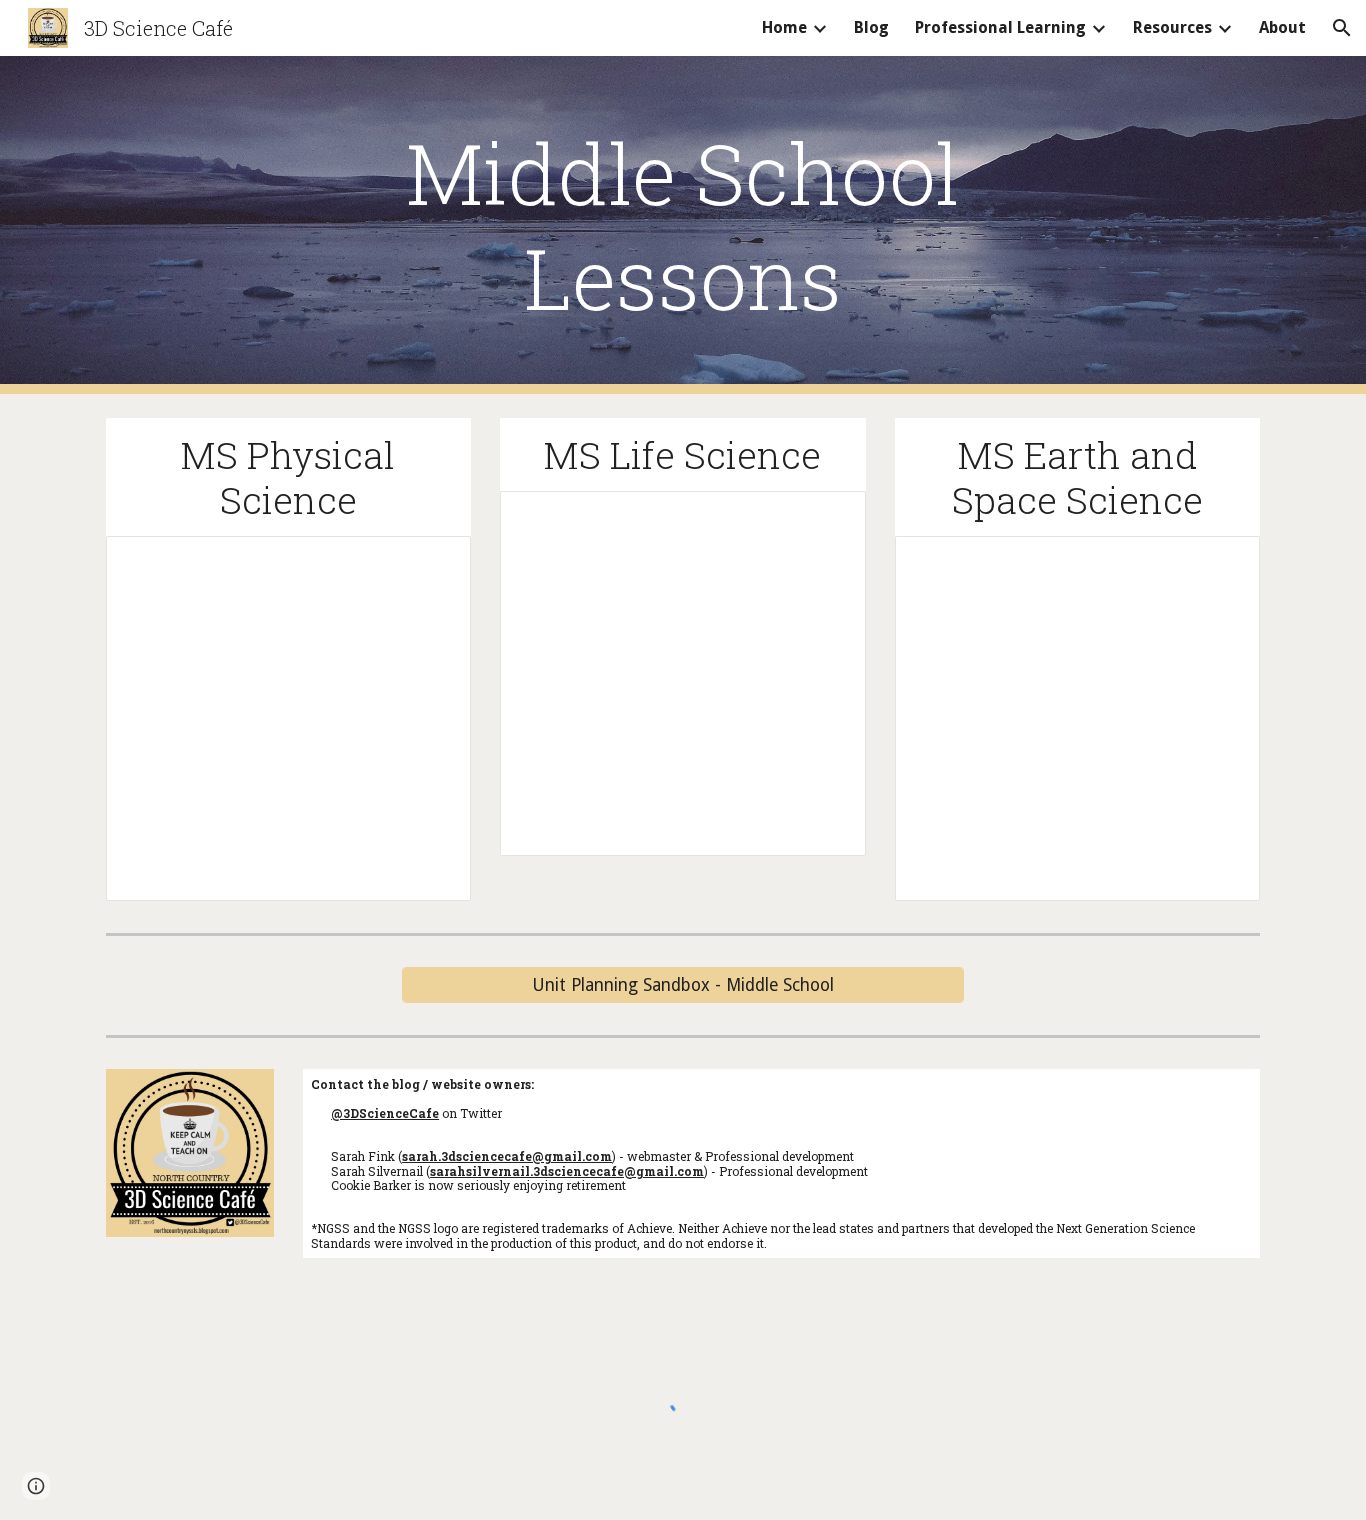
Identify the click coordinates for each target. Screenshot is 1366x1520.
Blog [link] (871, 27)
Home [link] (784, 27)
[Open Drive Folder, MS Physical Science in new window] (433, 562)
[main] (683, 225)
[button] (1342, 28)
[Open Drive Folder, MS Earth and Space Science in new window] (1222, 562)
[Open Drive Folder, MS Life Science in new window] (828, 517)
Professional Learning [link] (1000, 27)
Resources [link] (1172, 27)
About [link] (1282, 27)
